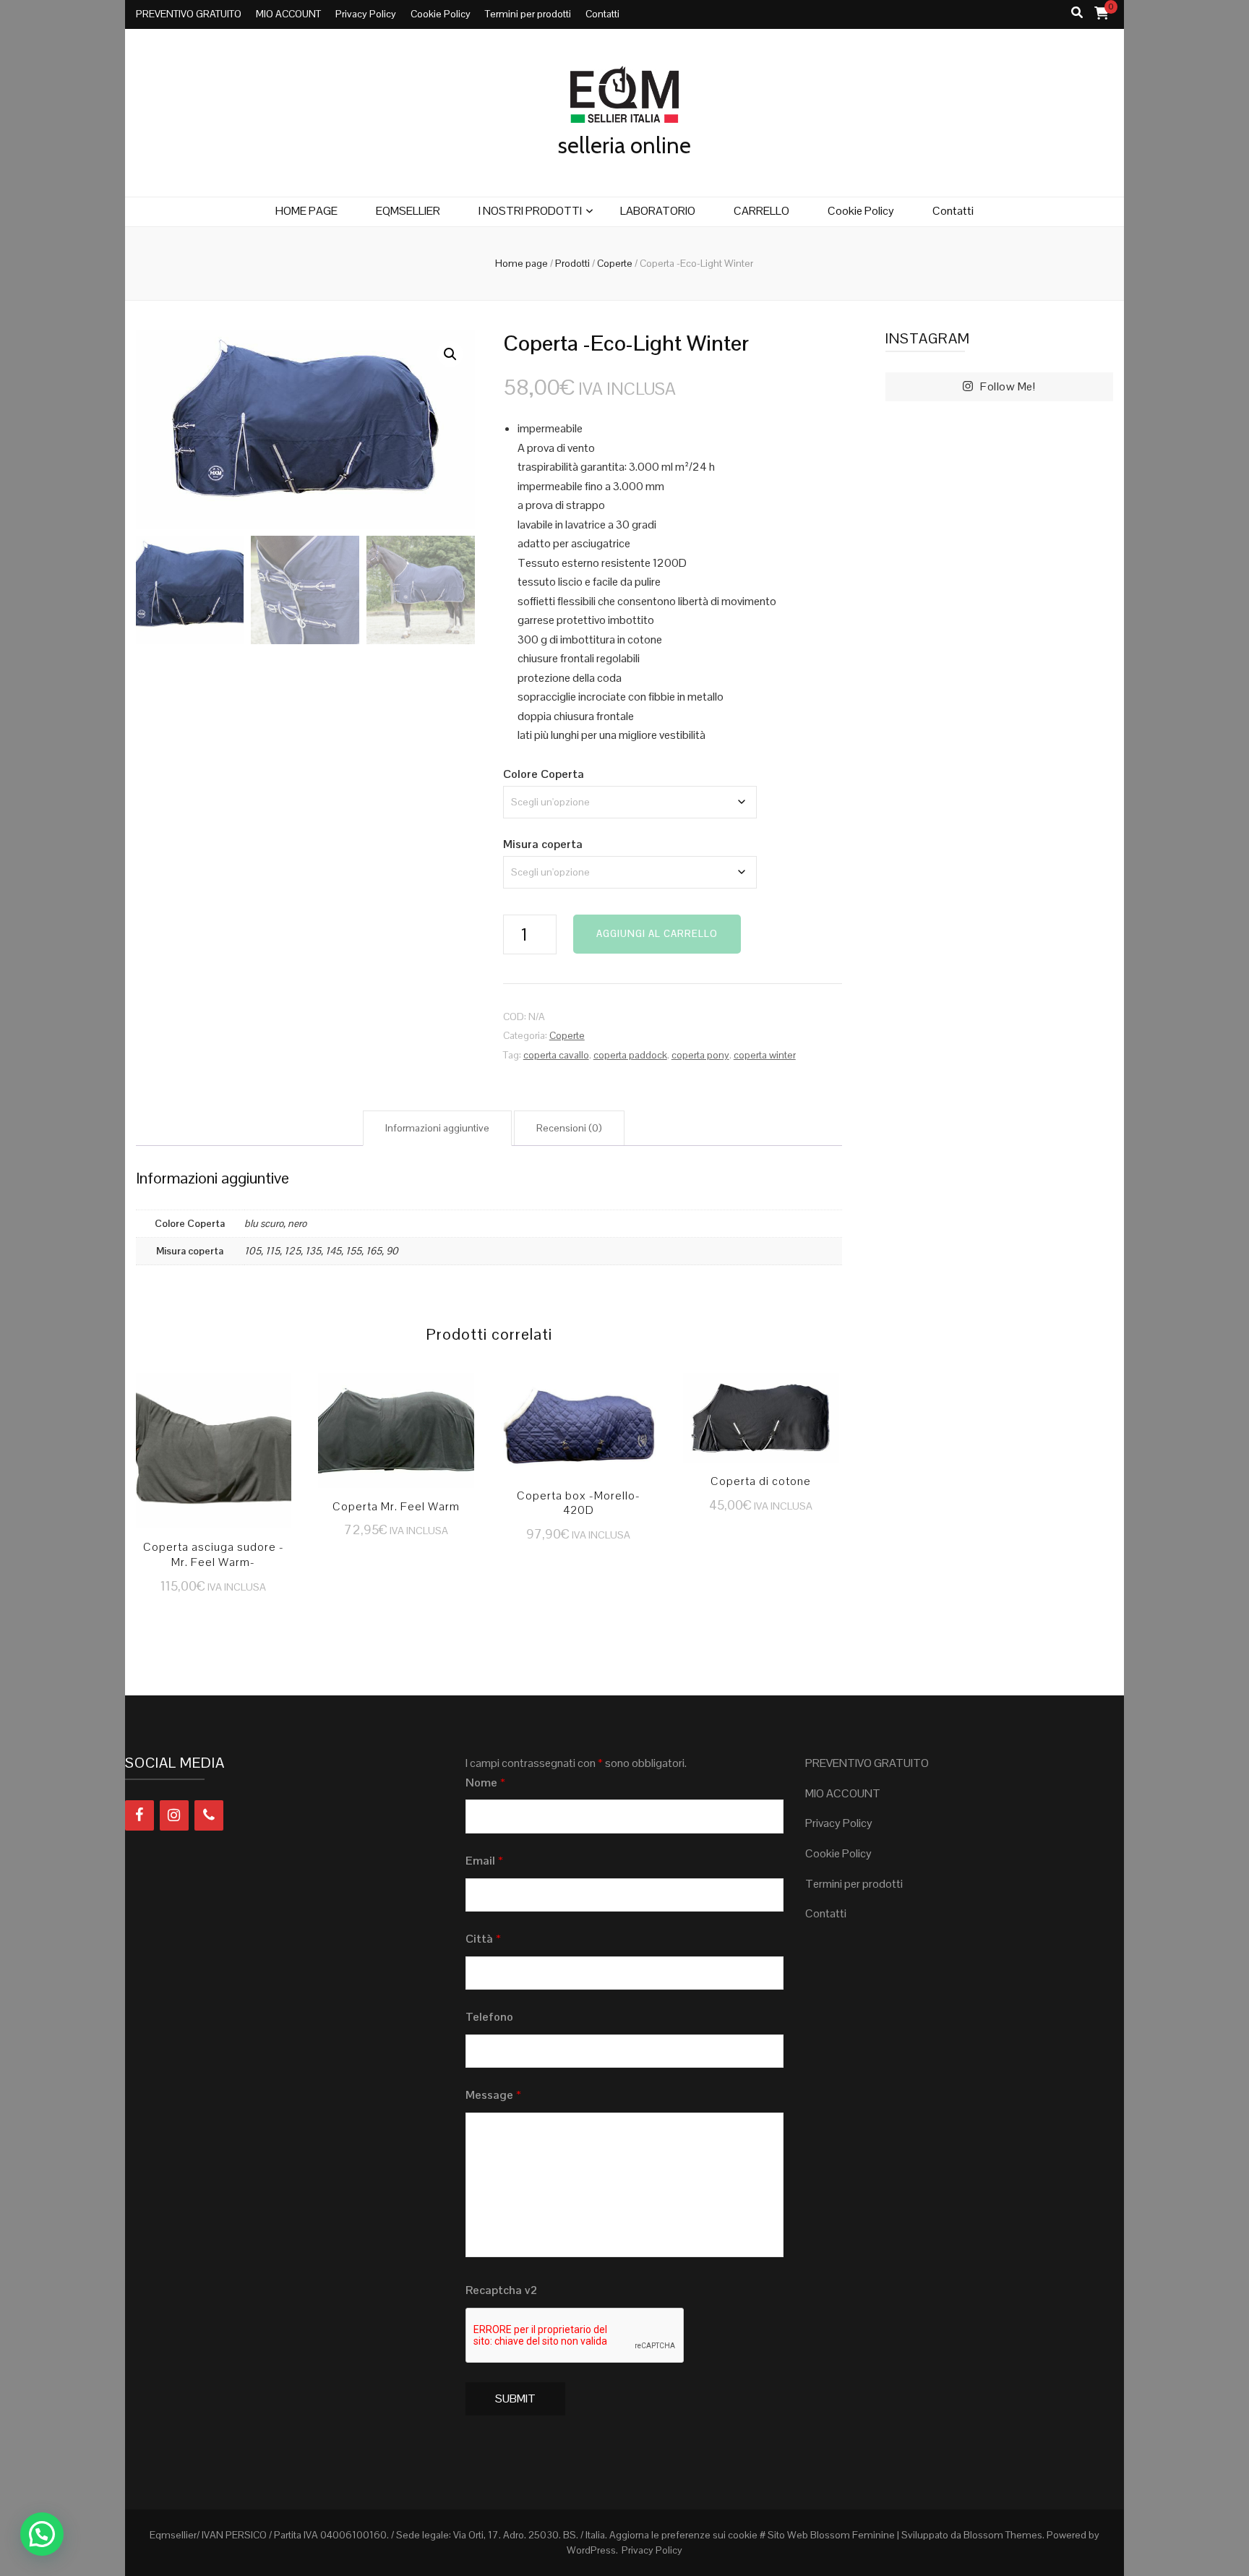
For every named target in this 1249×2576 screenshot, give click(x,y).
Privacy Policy (366, 14)
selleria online (624, 145)
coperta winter (765, 1055)
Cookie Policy (441, 14)
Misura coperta (543, 844)
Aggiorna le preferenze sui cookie (683, 2535)
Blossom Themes (1003, 2535)
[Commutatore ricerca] (1077, 13)
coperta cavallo (556, 1055)
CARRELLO (761, 211)
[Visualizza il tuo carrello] (1102, 13)
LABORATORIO (658, 211)
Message (493, 2095)
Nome (485, 1783)
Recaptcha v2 (501, 2290)
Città (483, 1939)
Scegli (214, 1457)
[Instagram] (174, 1815)
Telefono (489, 2017)
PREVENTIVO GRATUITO (189, 14)
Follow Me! (1008, 386)
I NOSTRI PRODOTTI (530, 211)
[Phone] (209, 1815)
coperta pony (700, 1055)
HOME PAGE (306, 211)
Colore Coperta (544, 774)
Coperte (567, 1035)
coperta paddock (630, 1055)
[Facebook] (140, 1815)
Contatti (602, 14)
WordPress (591, 2550)
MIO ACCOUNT (288, 14)
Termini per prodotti (528, 14)
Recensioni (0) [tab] (569, 1128)
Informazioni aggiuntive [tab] (437, 1128)
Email (484, 1861)
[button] (450, 354)
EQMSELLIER (408, 211)
